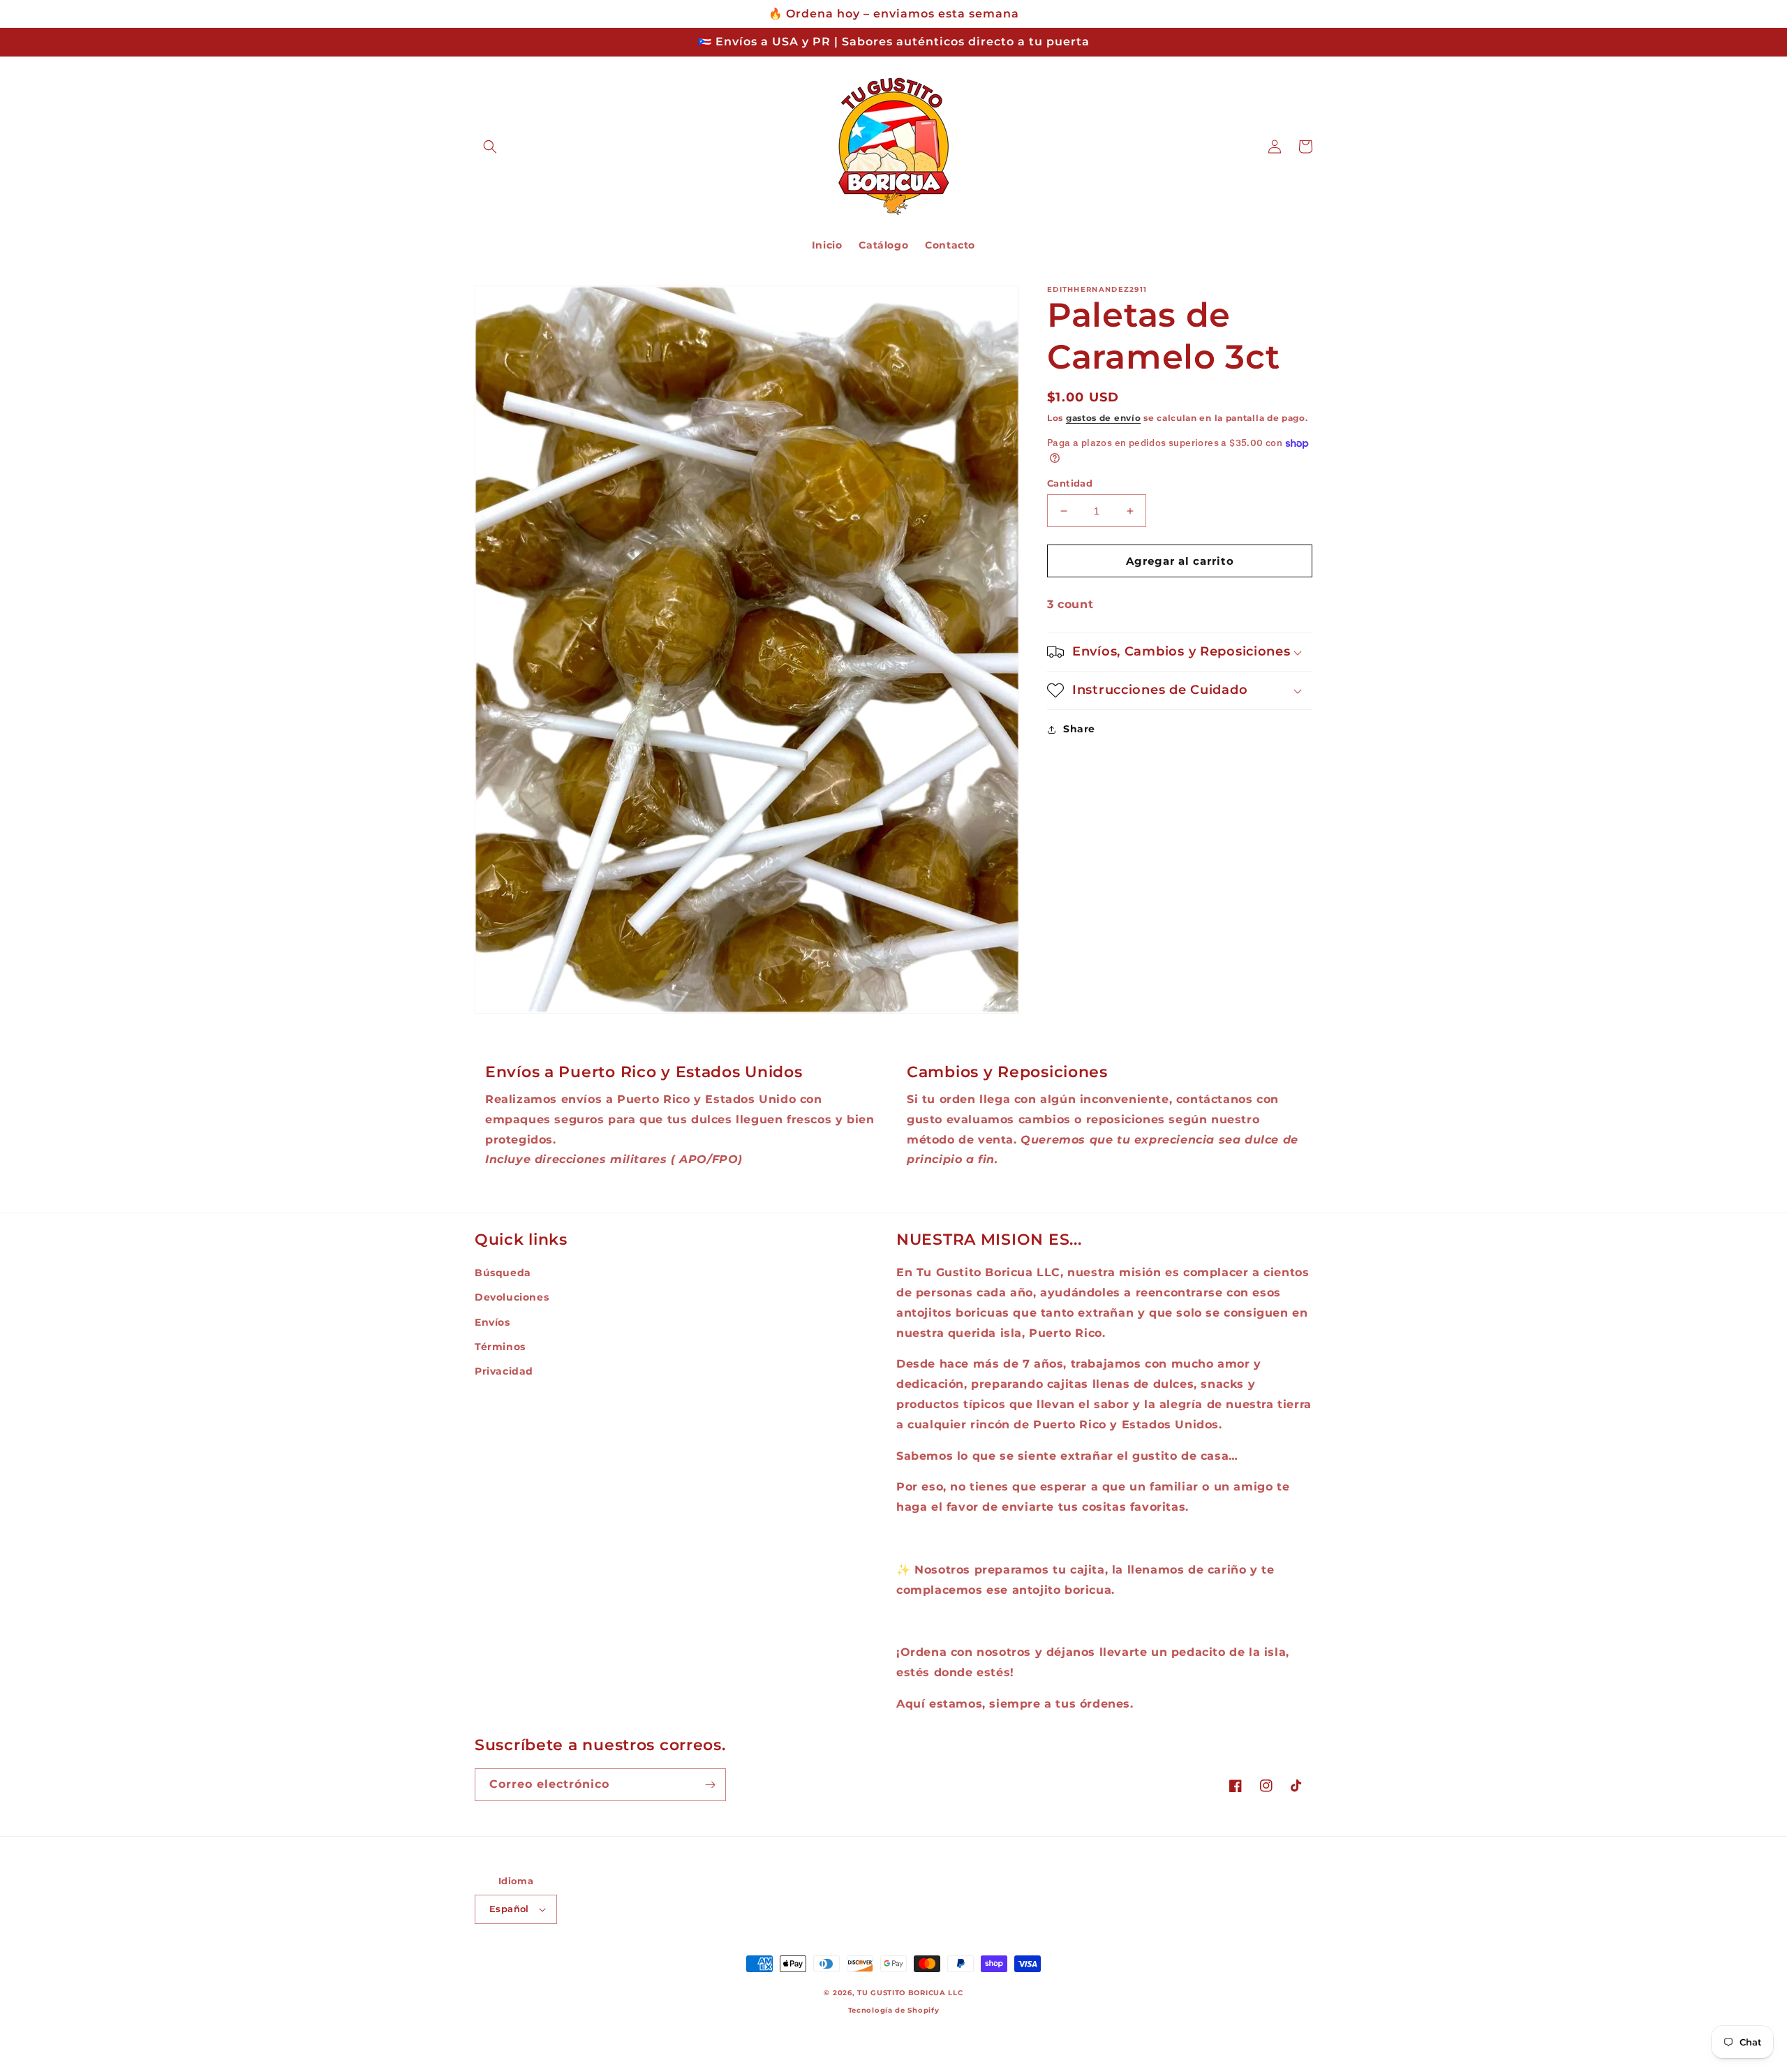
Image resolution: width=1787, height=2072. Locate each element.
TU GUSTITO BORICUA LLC (910, 1993)
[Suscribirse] (710, 1785)
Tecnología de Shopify (894, 2010)
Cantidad (1070, 483)
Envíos (492, 1322)
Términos (500, 1347)
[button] (490, 147)
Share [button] (1079, 729)
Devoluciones (512, 1297)
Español (509, 1909)
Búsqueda (503, 1273)
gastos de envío (1104, 418)
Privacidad (504, 1371)
